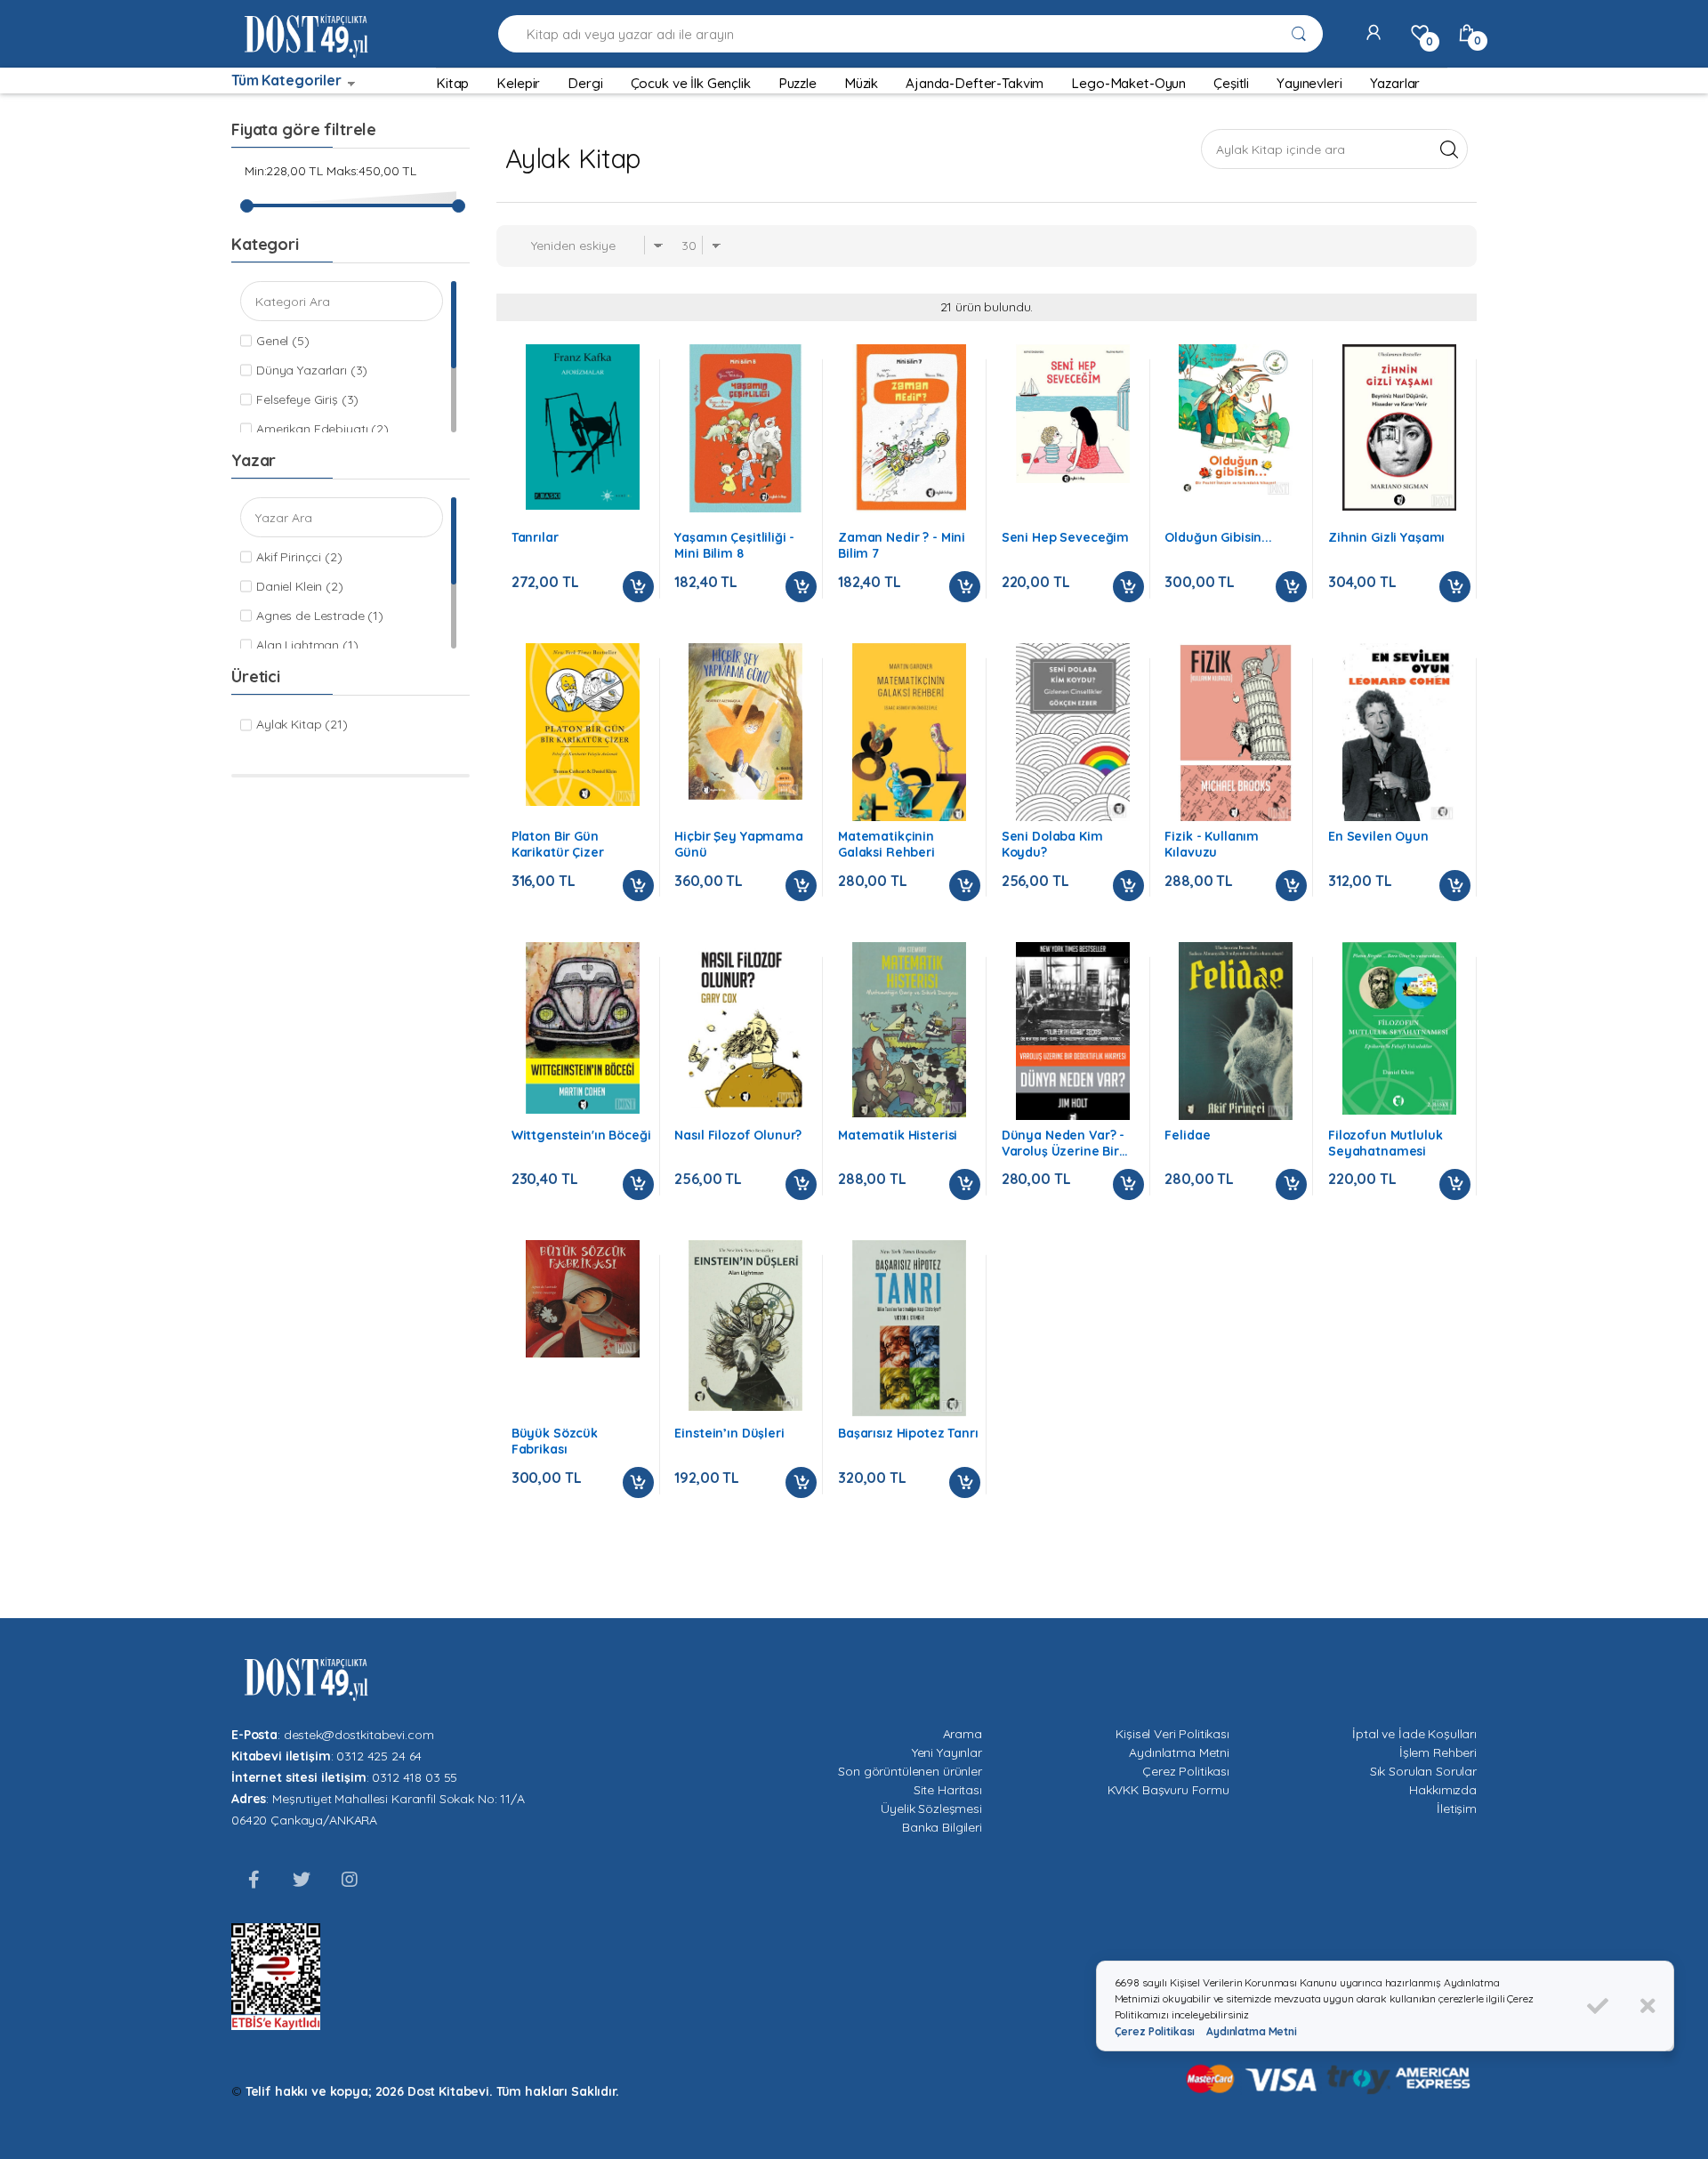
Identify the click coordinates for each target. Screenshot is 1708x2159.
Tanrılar (535, 537)
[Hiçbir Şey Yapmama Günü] (745, 721)
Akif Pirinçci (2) (299, 557)
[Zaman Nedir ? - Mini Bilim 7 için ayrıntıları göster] (909, 428)
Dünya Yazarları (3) (312, 370)
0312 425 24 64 (379, 1756)
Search (1449, 149)
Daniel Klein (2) (300, 586)
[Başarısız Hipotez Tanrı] (909, 1328)
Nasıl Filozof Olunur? (738, 1135)
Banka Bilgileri (942, 1827)
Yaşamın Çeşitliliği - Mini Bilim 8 (734, 545)
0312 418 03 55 (415, 1777)
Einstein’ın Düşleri (729, 1433)
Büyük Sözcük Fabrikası (555, 1441)
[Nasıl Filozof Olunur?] (745, 1025)
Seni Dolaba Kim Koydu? (1052, 844)
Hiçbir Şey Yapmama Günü (738, 844)
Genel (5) (283, 341)
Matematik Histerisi (898, 1135)
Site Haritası (948, 1790)
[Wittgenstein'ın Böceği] (583, 1028)
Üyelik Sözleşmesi (931, 1809)
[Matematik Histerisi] (909, 1030)
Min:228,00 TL (284, 171)
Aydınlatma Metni (1179, 1752)
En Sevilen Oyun (1378, 836)
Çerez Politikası (1186, 1771)
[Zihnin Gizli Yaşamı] (1399, 427)
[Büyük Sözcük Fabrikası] (583, 1298)
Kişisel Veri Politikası (1172, 1734)
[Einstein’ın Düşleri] (745, 1325)
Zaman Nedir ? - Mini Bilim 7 (902, 545)
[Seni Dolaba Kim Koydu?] (1073, 732)
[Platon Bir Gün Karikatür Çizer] (583, 725)
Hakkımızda (1443, 1790)
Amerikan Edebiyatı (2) (322, 429)
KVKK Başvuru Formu (1168, 1790)
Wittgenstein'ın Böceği (581, 1135)
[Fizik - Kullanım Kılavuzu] (1236, 733)
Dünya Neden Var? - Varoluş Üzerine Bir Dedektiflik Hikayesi (1063, 1143)
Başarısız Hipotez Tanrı (908, 1433)
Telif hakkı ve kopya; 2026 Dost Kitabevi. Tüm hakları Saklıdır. (432, 2091)
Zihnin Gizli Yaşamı (1386, 537)
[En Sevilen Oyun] (1399, 733)
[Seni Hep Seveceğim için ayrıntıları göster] (1073, 413)
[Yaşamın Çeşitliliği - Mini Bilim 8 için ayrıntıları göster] (745, 428)
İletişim (1457, 1809)
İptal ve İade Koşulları (1414, 1734)
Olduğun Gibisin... (1218, 537)
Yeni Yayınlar (947, 1752)
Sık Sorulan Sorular (1423, 1771)
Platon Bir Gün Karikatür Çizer (558, 844)
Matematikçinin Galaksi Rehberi (886, 844)
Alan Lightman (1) (307, 645)
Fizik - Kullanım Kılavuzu (1212, 844)
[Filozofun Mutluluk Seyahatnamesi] (1399, 1029)
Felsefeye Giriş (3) (307, 399)
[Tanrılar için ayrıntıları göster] (583, 427)
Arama (963, 1734)
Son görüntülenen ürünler (910, 1771)
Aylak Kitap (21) (302, 724)
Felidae (1187, 1135)
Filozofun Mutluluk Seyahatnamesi (1385, 1143)
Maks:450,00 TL (371, 171)
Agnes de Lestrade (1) (320, 616)
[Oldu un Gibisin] (1236, 421)
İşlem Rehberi (1438, 1752)
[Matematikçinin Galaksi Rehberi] (909, 733)
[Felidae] (1236, 1031)
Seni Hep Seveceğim (1065, 537)
